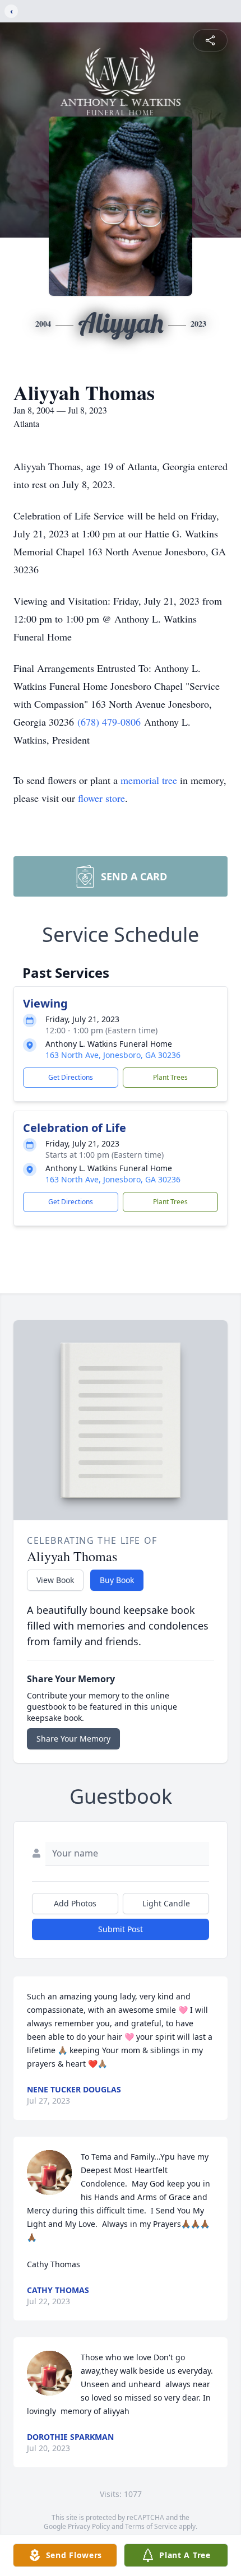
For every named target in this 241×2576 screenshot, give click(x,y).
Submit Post (121, 1929)
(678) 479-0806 (111, 722)
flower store (101, 798)
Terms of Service (151, 2526)
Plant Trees (170, 1077)
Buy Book (117, 1580)
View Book (55, 1580)
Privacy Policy (89, 2526)
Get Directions (71, 1077)
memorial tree (149, 780)
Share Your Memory (73, 1739)
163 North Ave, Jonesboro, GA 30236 (113, 1055)
